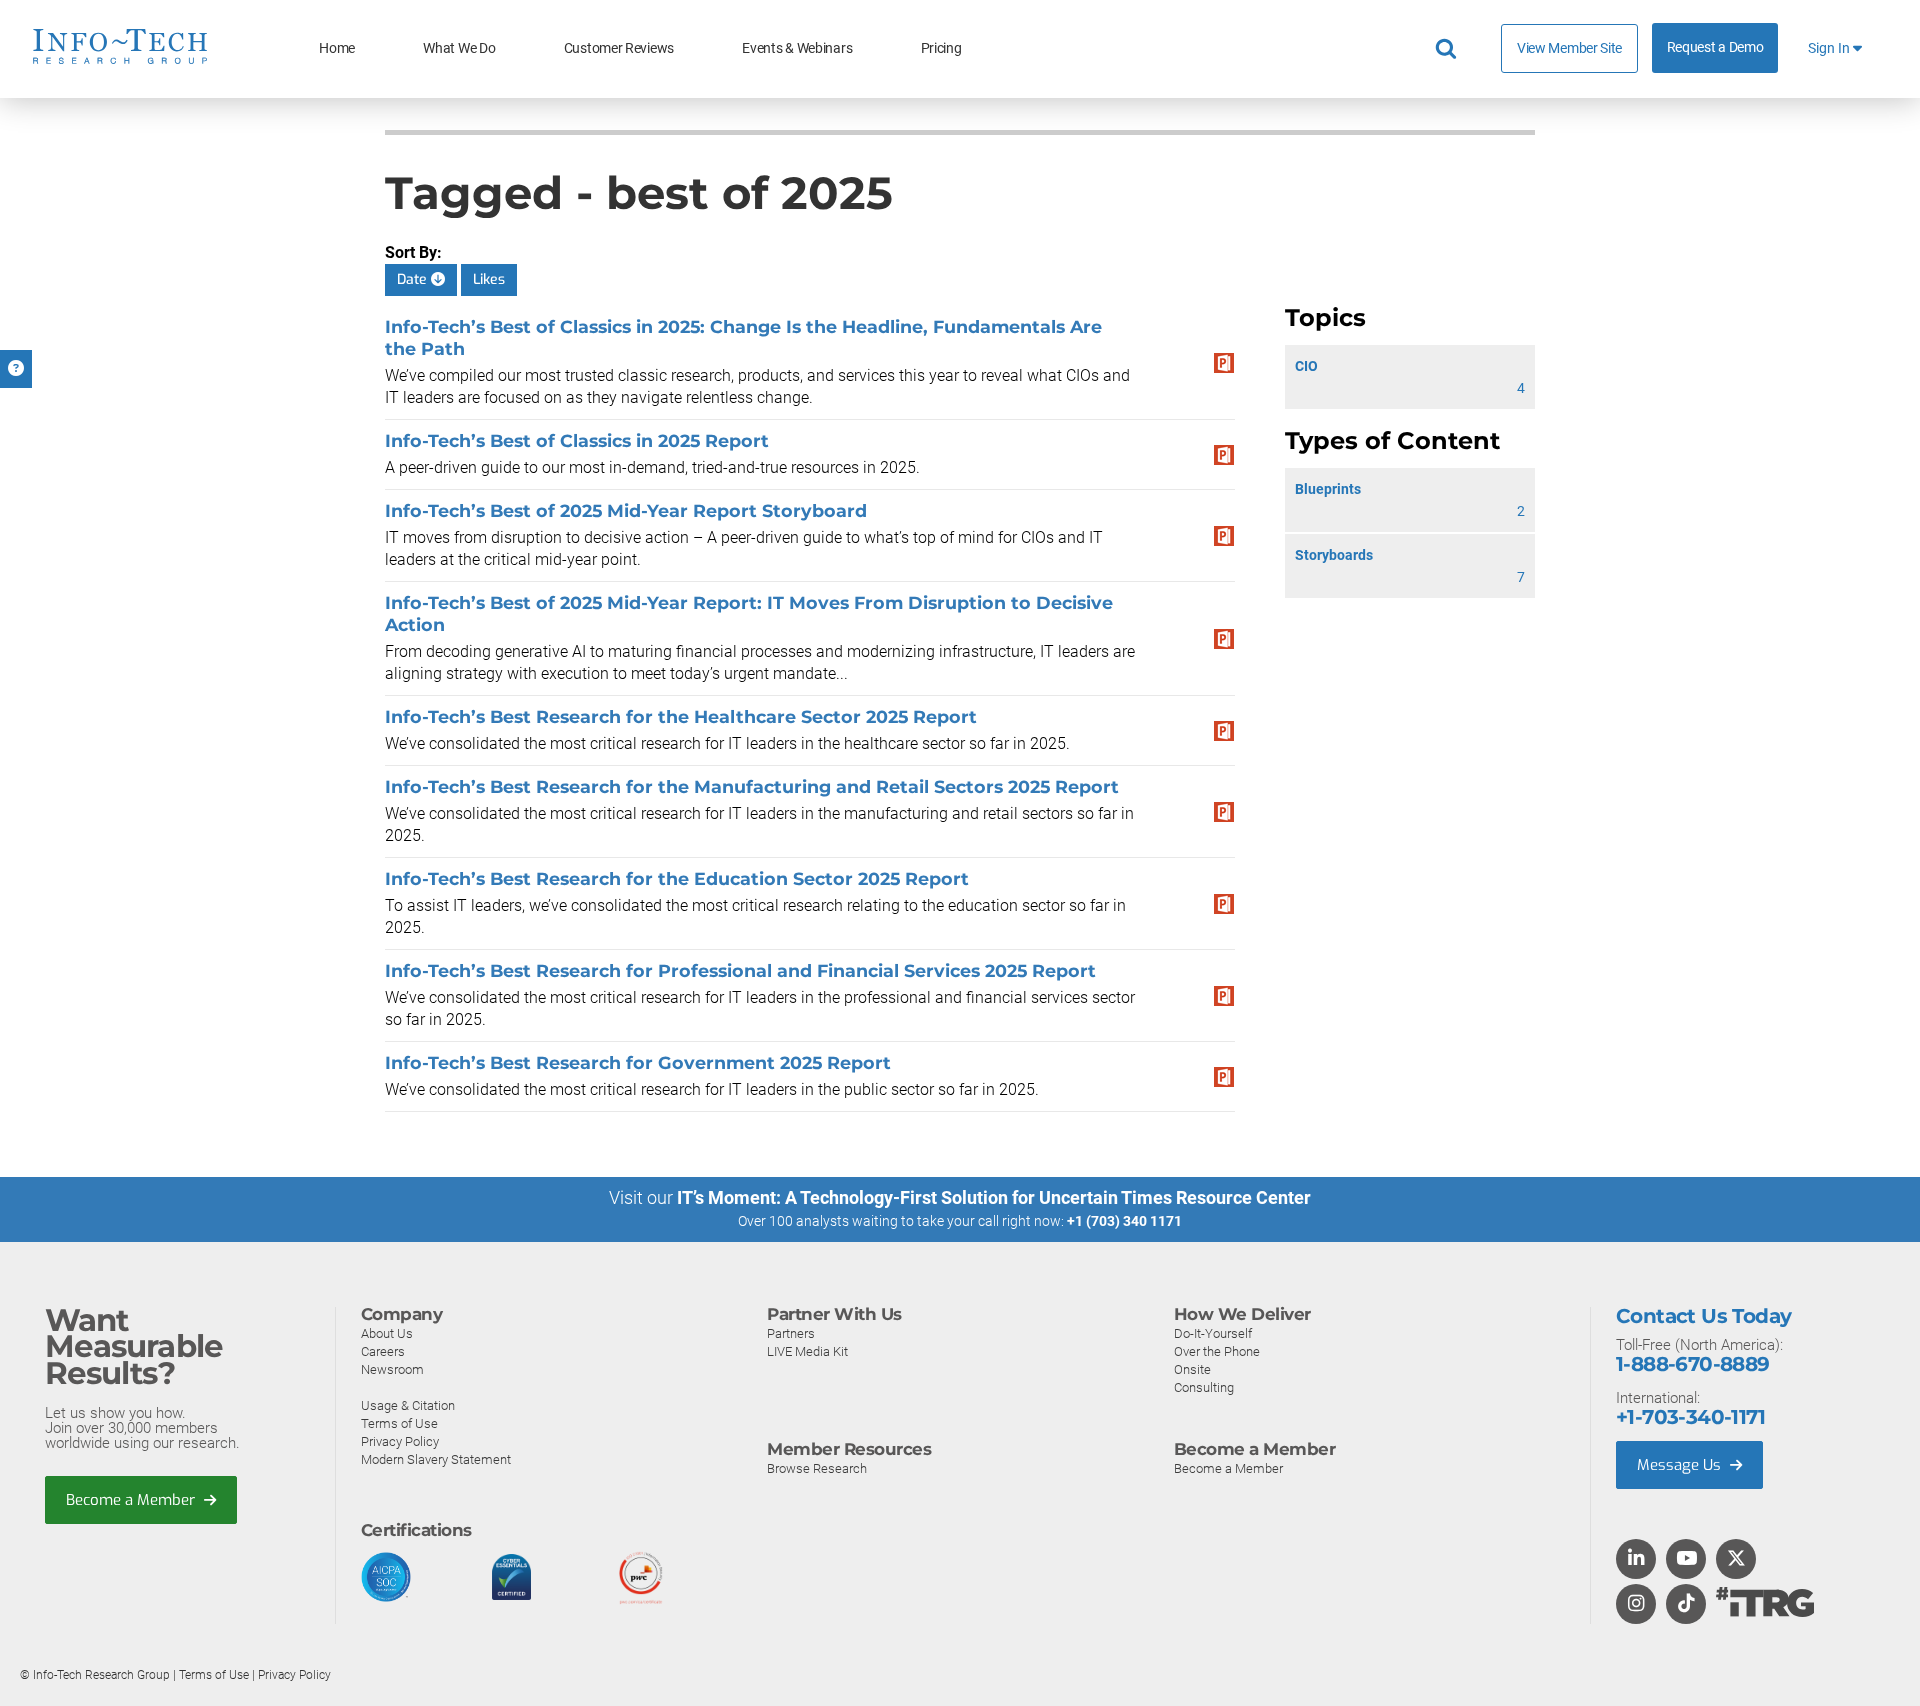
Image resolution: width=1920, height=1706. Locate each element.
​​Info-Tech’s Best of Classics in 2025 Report (577, 440)
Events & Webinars (797, 48)
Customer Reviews (619, 48)
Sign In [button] (1830, 48)
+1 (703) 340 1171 (1124, 1221)
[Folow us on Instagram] (1636, 1605)
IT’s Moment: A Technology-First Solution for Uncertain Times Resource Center (994, 1197)
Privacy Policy (400, 1441)
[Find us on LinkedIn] (1636, 1560)
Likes (489, 279)
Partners (791, 1333)
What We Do (459, 48)
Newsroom (392, 1369)
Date (414, 279)
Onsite (1192, 1369)
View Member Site (1569, 48)
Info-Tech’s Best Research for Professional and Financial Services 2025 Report (740, 970)
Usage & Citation (408, 1405)
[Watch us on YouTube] (1686, 1560)
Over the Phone (1217, 1351)
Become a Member (132, 1500)
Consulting (1204, 1387)
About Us (387, 1333)
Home (337, 48)
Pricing (941, 48)
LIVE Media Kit (807, 1351)
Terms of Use (399, 1423)
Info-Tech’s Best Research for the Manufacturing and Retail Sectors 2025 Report (752, 786)
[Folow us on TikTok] (1686, 1605)
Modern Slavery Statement (436, 1459)
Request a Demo (1715, 47)
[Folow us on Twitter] (1736, 1560)
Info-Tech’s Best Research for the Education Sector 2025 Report (677, 878)
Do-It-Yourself (1213, 1333)
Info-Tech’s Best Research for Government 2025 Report (638, 1062)
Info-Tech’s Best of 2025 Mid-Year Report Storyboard (626, 510)
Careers (383, 1351)
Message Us (1681, 1465)
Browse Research (817, 1468)
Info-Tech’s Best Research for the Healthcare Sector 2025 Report (681, 716)
